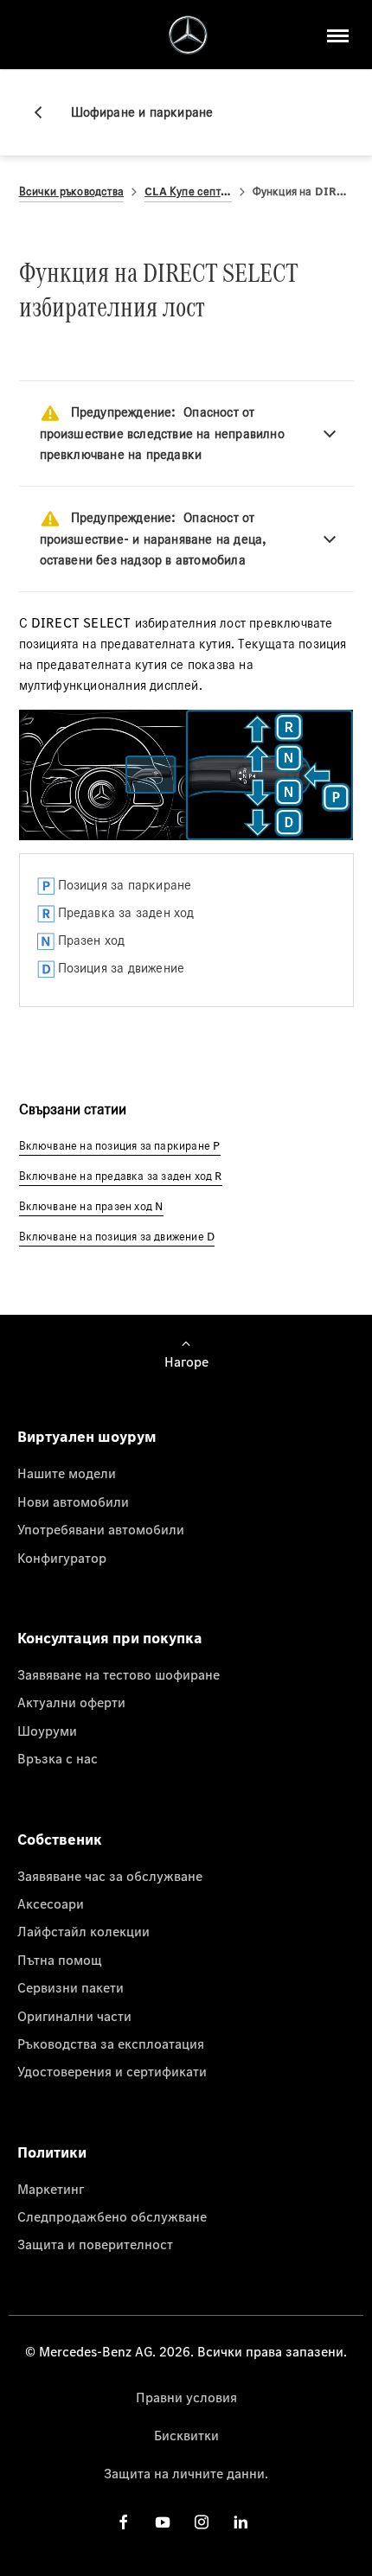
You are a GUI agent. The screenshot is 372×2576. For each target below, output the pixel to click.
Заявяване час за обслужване (110, 1876)
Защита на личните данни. (186, 2473)
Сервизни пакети (71, 1987)
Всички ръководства (72, 191)
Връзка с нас (58, 1758)
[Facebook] (124, 2522)
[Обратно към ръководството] (45, 112)
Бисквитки (186, 2435)
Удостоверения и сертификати (112, 2071)
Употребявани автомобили (101, 1529)
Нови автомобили (73, 1502)
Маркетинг (51, 2189)
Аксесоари (51, 1903)
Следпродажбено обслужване (112, 2216)
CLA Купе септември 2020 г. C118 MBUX (188, 191)
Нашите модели (67, 1473)
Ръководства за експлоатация (111, 2044)
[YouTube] (163, 2522)
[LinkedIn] (241, 2522)
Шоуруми (47, 1731)
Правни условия (186, 2397)
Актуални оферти (71, 1702)
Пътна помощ (60, 1960)
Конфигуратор (62, 1558)
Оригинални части (74, 2016)
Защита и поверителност (95, 2244)
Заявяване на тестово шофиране (119, 1674)
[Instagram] (202, 2522)
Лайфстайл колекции (83, 1931)
